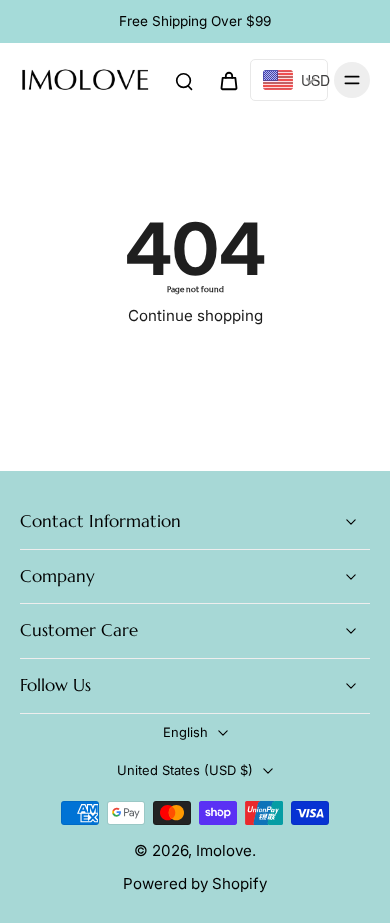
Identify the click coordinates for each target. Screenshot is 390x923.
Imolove (224, 850)
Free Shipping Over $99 (195, 21)
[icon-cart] (228, 80)
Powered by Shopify (195, 883)
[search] (184, 80)
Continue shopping (195, 315)
